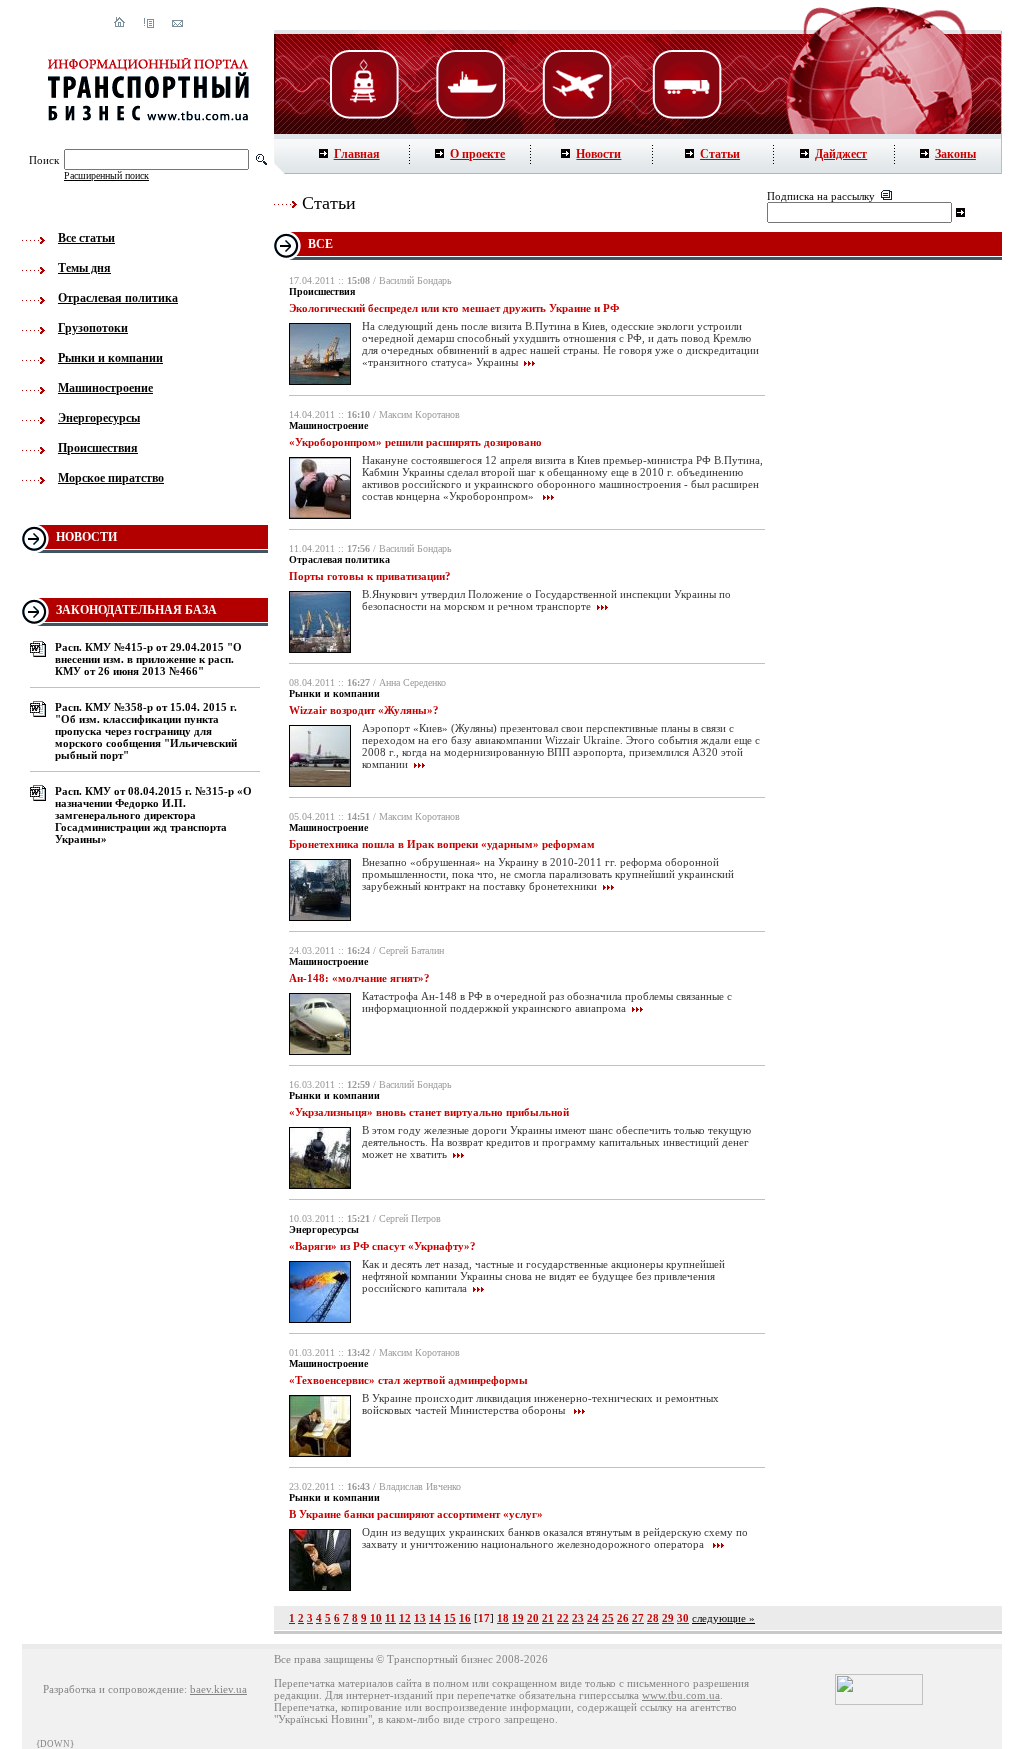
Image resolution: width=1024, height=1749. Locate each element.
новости (86, 537)
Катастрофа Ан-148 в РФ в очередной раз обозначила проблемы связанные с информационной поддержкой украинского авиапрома (547, 1002)
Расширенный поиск (106, 175)
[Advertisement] (891, 590)
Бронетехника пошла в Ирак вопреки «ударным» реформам (442, 844)
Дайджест (841, 154)
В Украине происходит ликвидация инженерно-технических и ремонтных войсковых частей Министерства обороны (540, 1404)
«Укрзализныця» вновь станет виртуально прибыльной (429, 1112)
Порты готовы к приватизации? (370, 576)
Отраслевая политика (118, 298)
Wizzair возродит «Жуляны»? (364, 710)
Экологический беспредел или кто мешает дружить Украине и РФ (454, 308)
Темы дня (84, 268)
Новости (598, 154)
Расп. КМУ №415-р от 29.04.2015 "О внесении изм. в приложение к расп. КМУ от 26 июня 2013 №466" (148, 659)
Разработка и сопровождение (113, 1689)
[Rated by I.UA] (879, 1701)
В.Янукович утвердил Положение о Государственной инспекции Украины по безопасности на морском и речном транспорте (546, 600)
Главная (357, 154)
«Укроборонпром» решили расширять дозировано (415, 442)
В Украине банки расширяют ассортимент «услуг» (416, 1514)
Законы (955, 154)
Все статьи (86, 238)
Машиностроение (105, 388)
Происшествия (98, 448)
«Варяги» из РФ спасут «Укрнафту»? (382, 1246)
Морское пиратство (111, 478)
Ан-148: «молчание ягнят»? (359, 978)
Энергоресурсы (99, 418)
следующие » (723, 1618)
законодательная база (136, 610)
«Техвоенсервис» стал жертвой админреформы (408, 1380)
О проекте (477, 154)
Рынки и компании (110, 358)
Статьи (720, 154)
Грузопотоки (93, 328)
